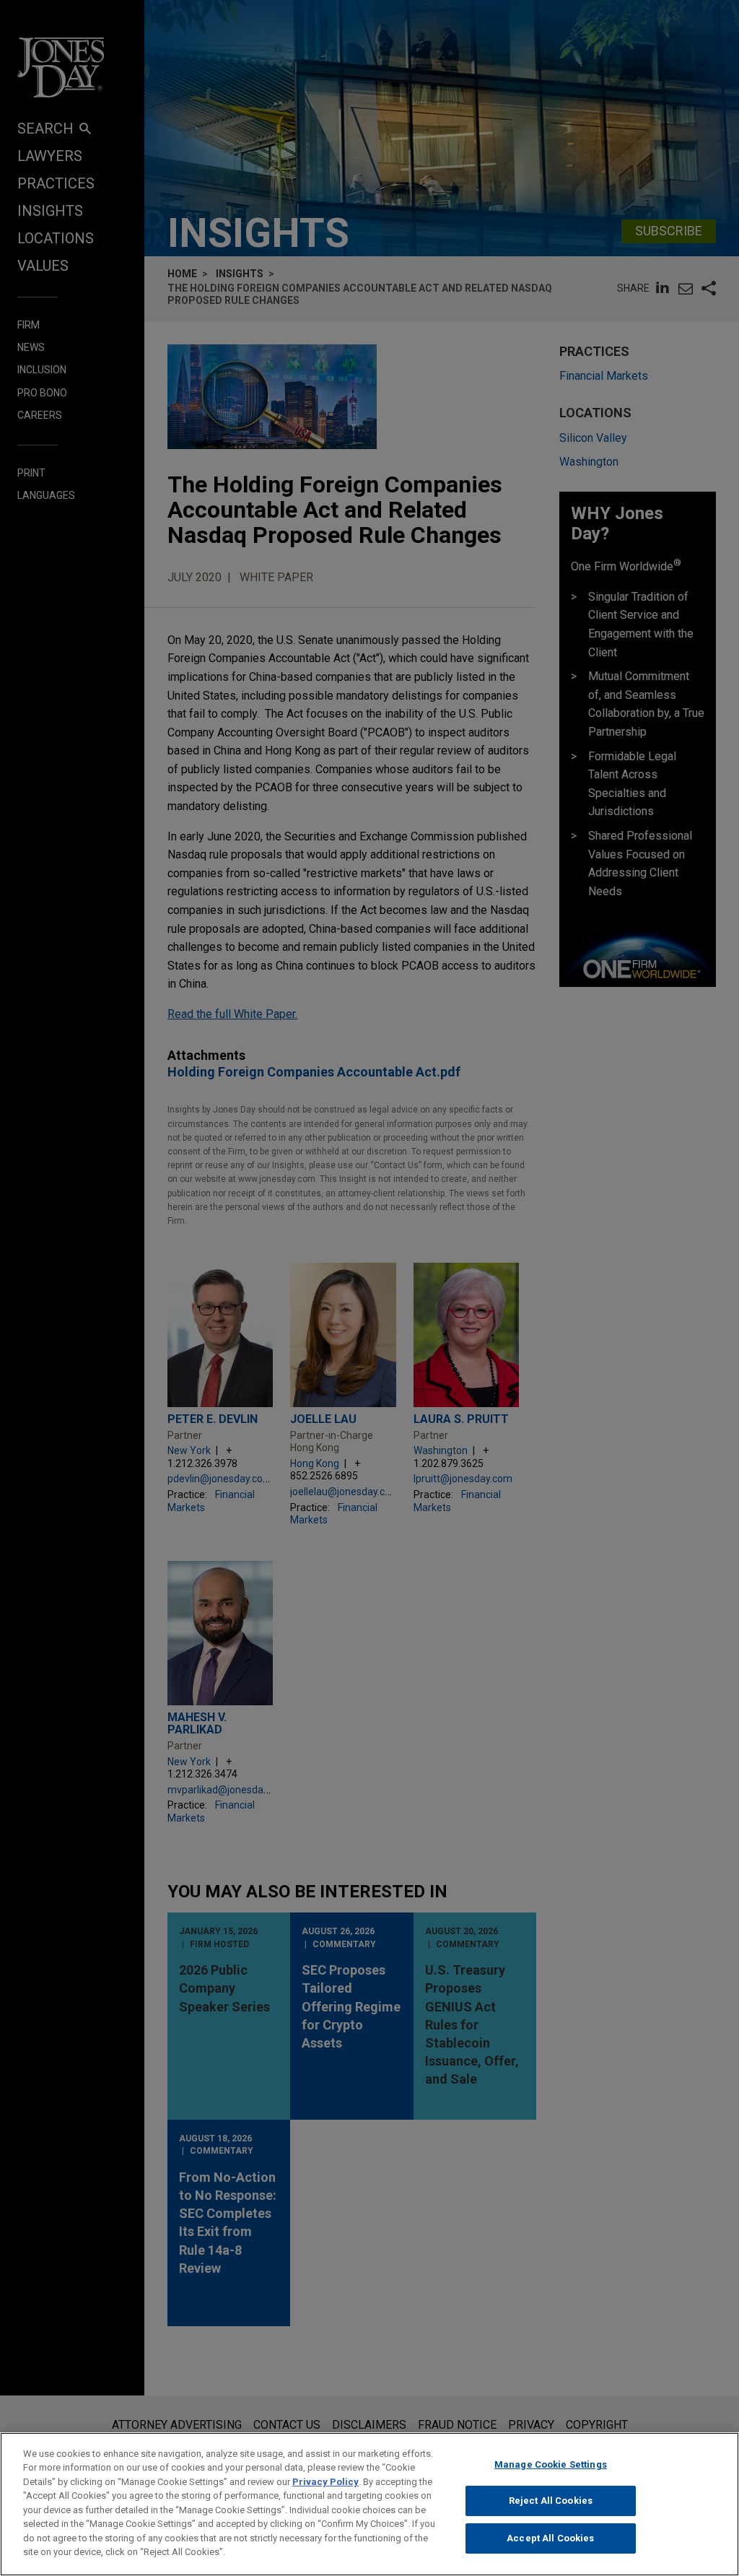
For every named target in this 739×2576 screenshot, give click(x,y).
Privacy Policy (325, 2482)
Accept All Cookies (550, 2538)
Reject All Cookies (551, 2501)
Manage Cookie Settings (551, 2464)
